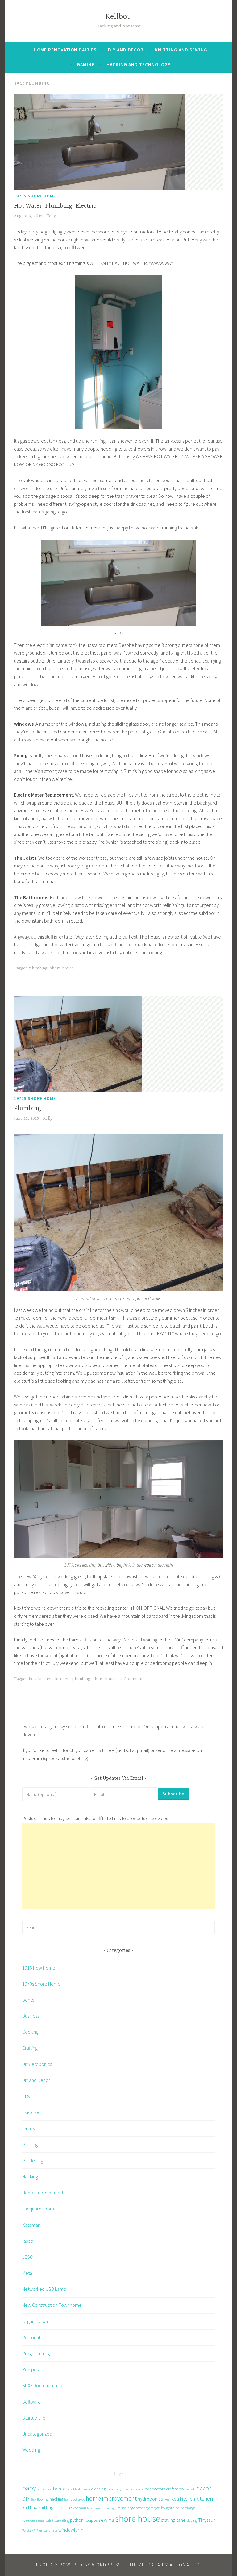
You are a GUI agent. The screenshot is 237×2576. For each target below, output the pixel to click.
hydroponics (150, 2499)
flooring (43, 2499)
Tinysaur (206, 2520)
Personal (31, 2337)
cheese (86, 2489)
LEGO (28, 2257)
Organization (35, 2321)
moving (142, 2508)
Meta (27, 2273)
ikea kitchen (41, 1679)
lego (114, 2508)
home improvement (111, 2498)
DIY (26, 2499)
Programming (36, 2353)
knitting (30, 2507)
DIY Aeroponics (37, 2064)
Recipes (30, 2369)
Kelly (51, 216)
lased (28, 2241)
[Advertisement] (118, 1866)
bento (28, 2000)
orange (190, 2508)
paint (49, 2520)
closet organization (121, 2489)
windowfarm (71, 2530)
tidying (192, 2520)
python (77, 2520)
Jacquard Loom (38, 2209)
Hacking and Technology (139, 65)
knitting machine (55, 2507)
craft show (175, 2489)
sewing (106, 2520)
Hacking (30, 2176)
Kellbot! (118, 17)
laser (90, 2508)
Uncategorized (37, 2434)
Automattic (185, 2565)
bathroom (44, 2489)
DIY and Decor (126, 50)
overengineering (33, 2521)
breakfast (73, 2489)
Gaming (86, 65)
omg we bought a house (166, 2508)
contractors (155, 2489)
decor (204, 2488)
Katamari (31, 2225)
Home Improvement (43, 2193)
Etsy (26, 2096)
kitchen (62, 1679)
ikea (167, 2499)
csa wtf (190, 2489)
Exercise (31, 2112)
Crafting (30, 2048)
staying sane (173, 2520)
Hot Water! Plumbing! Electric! (56, 206)
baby (29, 2488)
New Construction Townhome (52, 2305)
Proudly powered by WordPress (79, 2565)
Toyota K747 (30, 2531)
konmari (79, 2508)
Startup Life (34, 2418)
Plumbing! (28, 1108)
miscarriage (126, 2508)
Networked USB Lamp (44, 2289)
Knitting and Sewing (181, 50)
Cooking (30, 2032)
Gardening (33, 2160)
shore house (62, 968)
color (140, 2489)
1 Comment (132, 1679)
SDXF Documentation (44, 2385)
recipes (91, 2520)
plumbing (38, 968)
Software (31, 2402)
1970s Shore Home (35, 196)
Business (31, 2016)
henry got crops (75, 2499)
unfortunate (48, 2530)
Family (29, 2128)
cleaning (98, 2489)
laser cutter (102, 2508)
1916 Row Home (39, 1968)
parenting (62, 2520)
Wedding (31, 2450)
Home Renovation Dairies (65, 50)
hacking (56, 2499)
